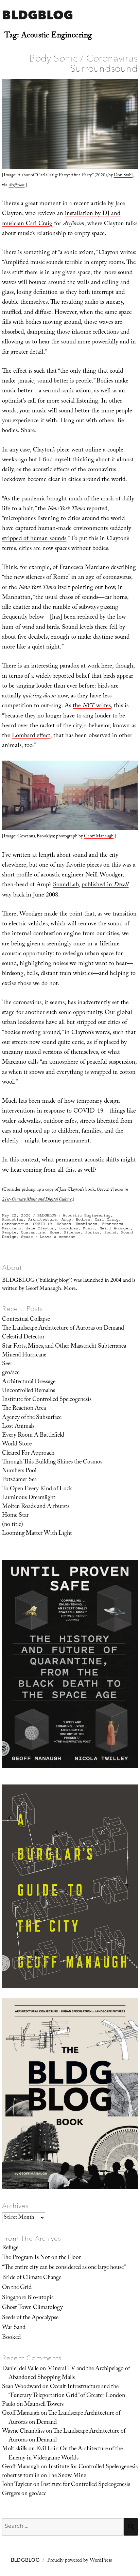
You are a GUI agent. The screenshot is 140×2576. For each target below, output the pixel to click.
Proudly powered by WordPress (80, 2561)
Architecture (42, 1219)
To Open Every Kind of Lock (37, 1489)
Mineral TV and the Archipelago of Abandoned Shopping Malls (69, 2374)
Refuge (10, 2248)
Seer (7, 1364)
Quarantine (33, 1232)
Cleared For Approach (28, 1454)
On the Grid (17, 2288)
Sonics (92, 1232)
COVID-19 (42, 1224)
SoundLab (66, 885)
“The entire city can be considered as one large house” (64, 2268)
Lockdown (69, 1228)
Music (89, 1228)
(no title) (13, 1525)
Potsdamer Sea (19, 1480)
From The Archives (32, 2238)
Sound (110, 1232)
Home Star (15, 1516)
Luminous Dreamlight (29, 1498)
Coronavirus (15, 1224)
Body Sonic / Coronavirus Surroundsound (83, 63)
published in (105, 885)
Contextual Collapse (26, 1320)
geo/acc (11, 1373)
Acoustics (13, 1219)
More (70, 1289)
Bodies (83, 1219)
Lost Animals (18, 1427)
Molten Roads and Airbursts (36, 1507)
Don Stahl (123, 176)
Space (27, 1237)
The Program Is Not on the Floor (41, 2258)
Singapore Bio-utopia (28, 2298)
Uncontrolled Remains (29, 1391)
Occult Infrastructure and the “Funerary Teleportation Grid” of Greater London (67, 2392)
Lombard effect (31, 736)
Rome (54, 1232)
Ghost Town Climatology (32, 2308)
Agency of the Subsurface (32, 1418)
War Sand (14, 2328)
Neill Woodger (115, 1228)
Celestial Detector (23, 1337)
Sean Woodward (22, 2387)
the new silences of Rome (36, 578)
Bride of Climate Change (32, 2278)
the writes (92, 706)
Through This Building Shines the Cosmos (52, 1462)
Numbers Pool (19, 1471)
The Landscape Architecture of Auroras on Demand (63, 1329)
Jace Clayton (40, 1228)
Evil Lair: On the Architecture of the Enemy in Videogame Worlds (66, 2454)
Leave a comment (58, 1237)
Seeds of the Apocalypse (30, 2318)
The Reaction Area (24, 1409)
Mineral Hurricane (24, 1355)
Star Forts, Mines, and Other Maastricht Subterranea (64, 1347)
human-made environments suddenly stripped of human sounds (67, 534)
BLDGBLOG (38, 15)
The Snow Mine (67, 2476)
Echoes (64, 1224)
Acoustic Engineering (87, 1215)
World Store (17, 1444)
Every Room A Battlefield (33, 1436)
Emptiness (86, 1224)
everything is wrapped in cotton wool (69, 1078)
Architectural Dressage (29, 1382)
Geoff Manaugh (99, 837)
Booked (11, 2338)
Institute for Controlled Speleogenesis (47, 1400)
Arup (66, 1219)
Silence (72, 1232)
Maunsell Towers (44, 2405)
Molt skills (15, 2449)
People (9, 1232)
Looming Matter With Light (37, 1534)
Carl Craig (107, 1219)
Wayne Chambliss (23, 2432)
